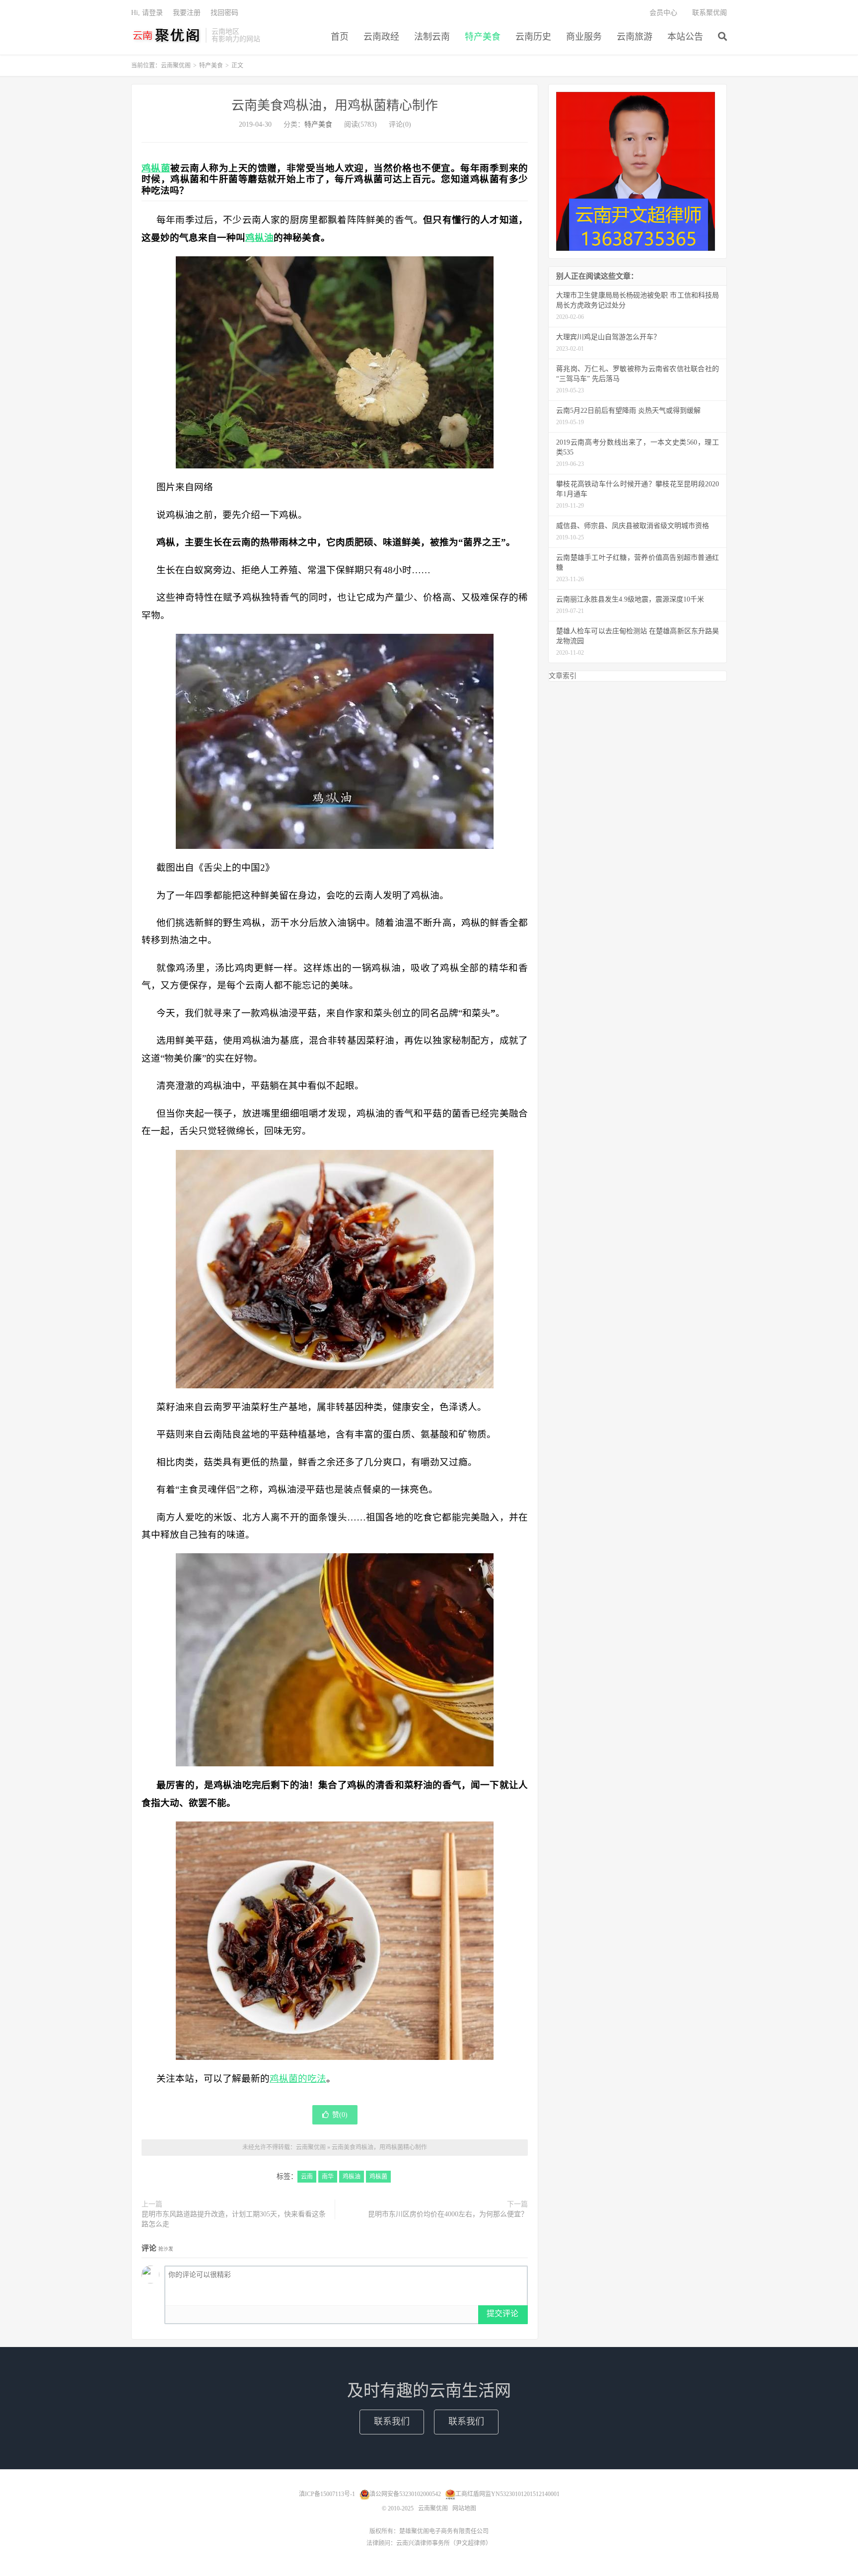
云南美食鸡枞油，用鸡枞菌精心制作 (335, 106)
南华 (328, 2177)
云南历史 (533, 37)
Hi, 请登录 (147, 13)
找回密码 (224, 13)
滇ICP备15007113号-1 (327, 2494)
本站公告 (685, 37)
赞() (340, 2115)
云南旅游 (635, 37)
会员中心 (663, 13)
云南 (307, 2177)
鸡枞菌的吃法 (298, 2079)
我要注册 (187, 13)
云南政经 (381, 37)
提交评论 (502, 2313)
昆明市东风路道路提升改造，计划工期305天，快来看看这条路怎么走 (234, 2219)
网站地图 (464, 2508)
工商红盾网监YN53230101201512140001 (507, 2494)
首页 (340, 37)
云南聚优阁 (166, 35)
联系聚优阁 (710, 13)
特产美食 (483, 37)
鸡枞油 (259, 238)
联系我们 (392, 2422)
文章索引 (563, 676)
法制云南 (432, 37)
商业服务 (584, 37)
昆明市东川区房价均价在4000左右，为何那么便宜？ (448, 2214)
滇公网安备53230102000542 (405, 2494)
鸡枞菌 (156, 168)
